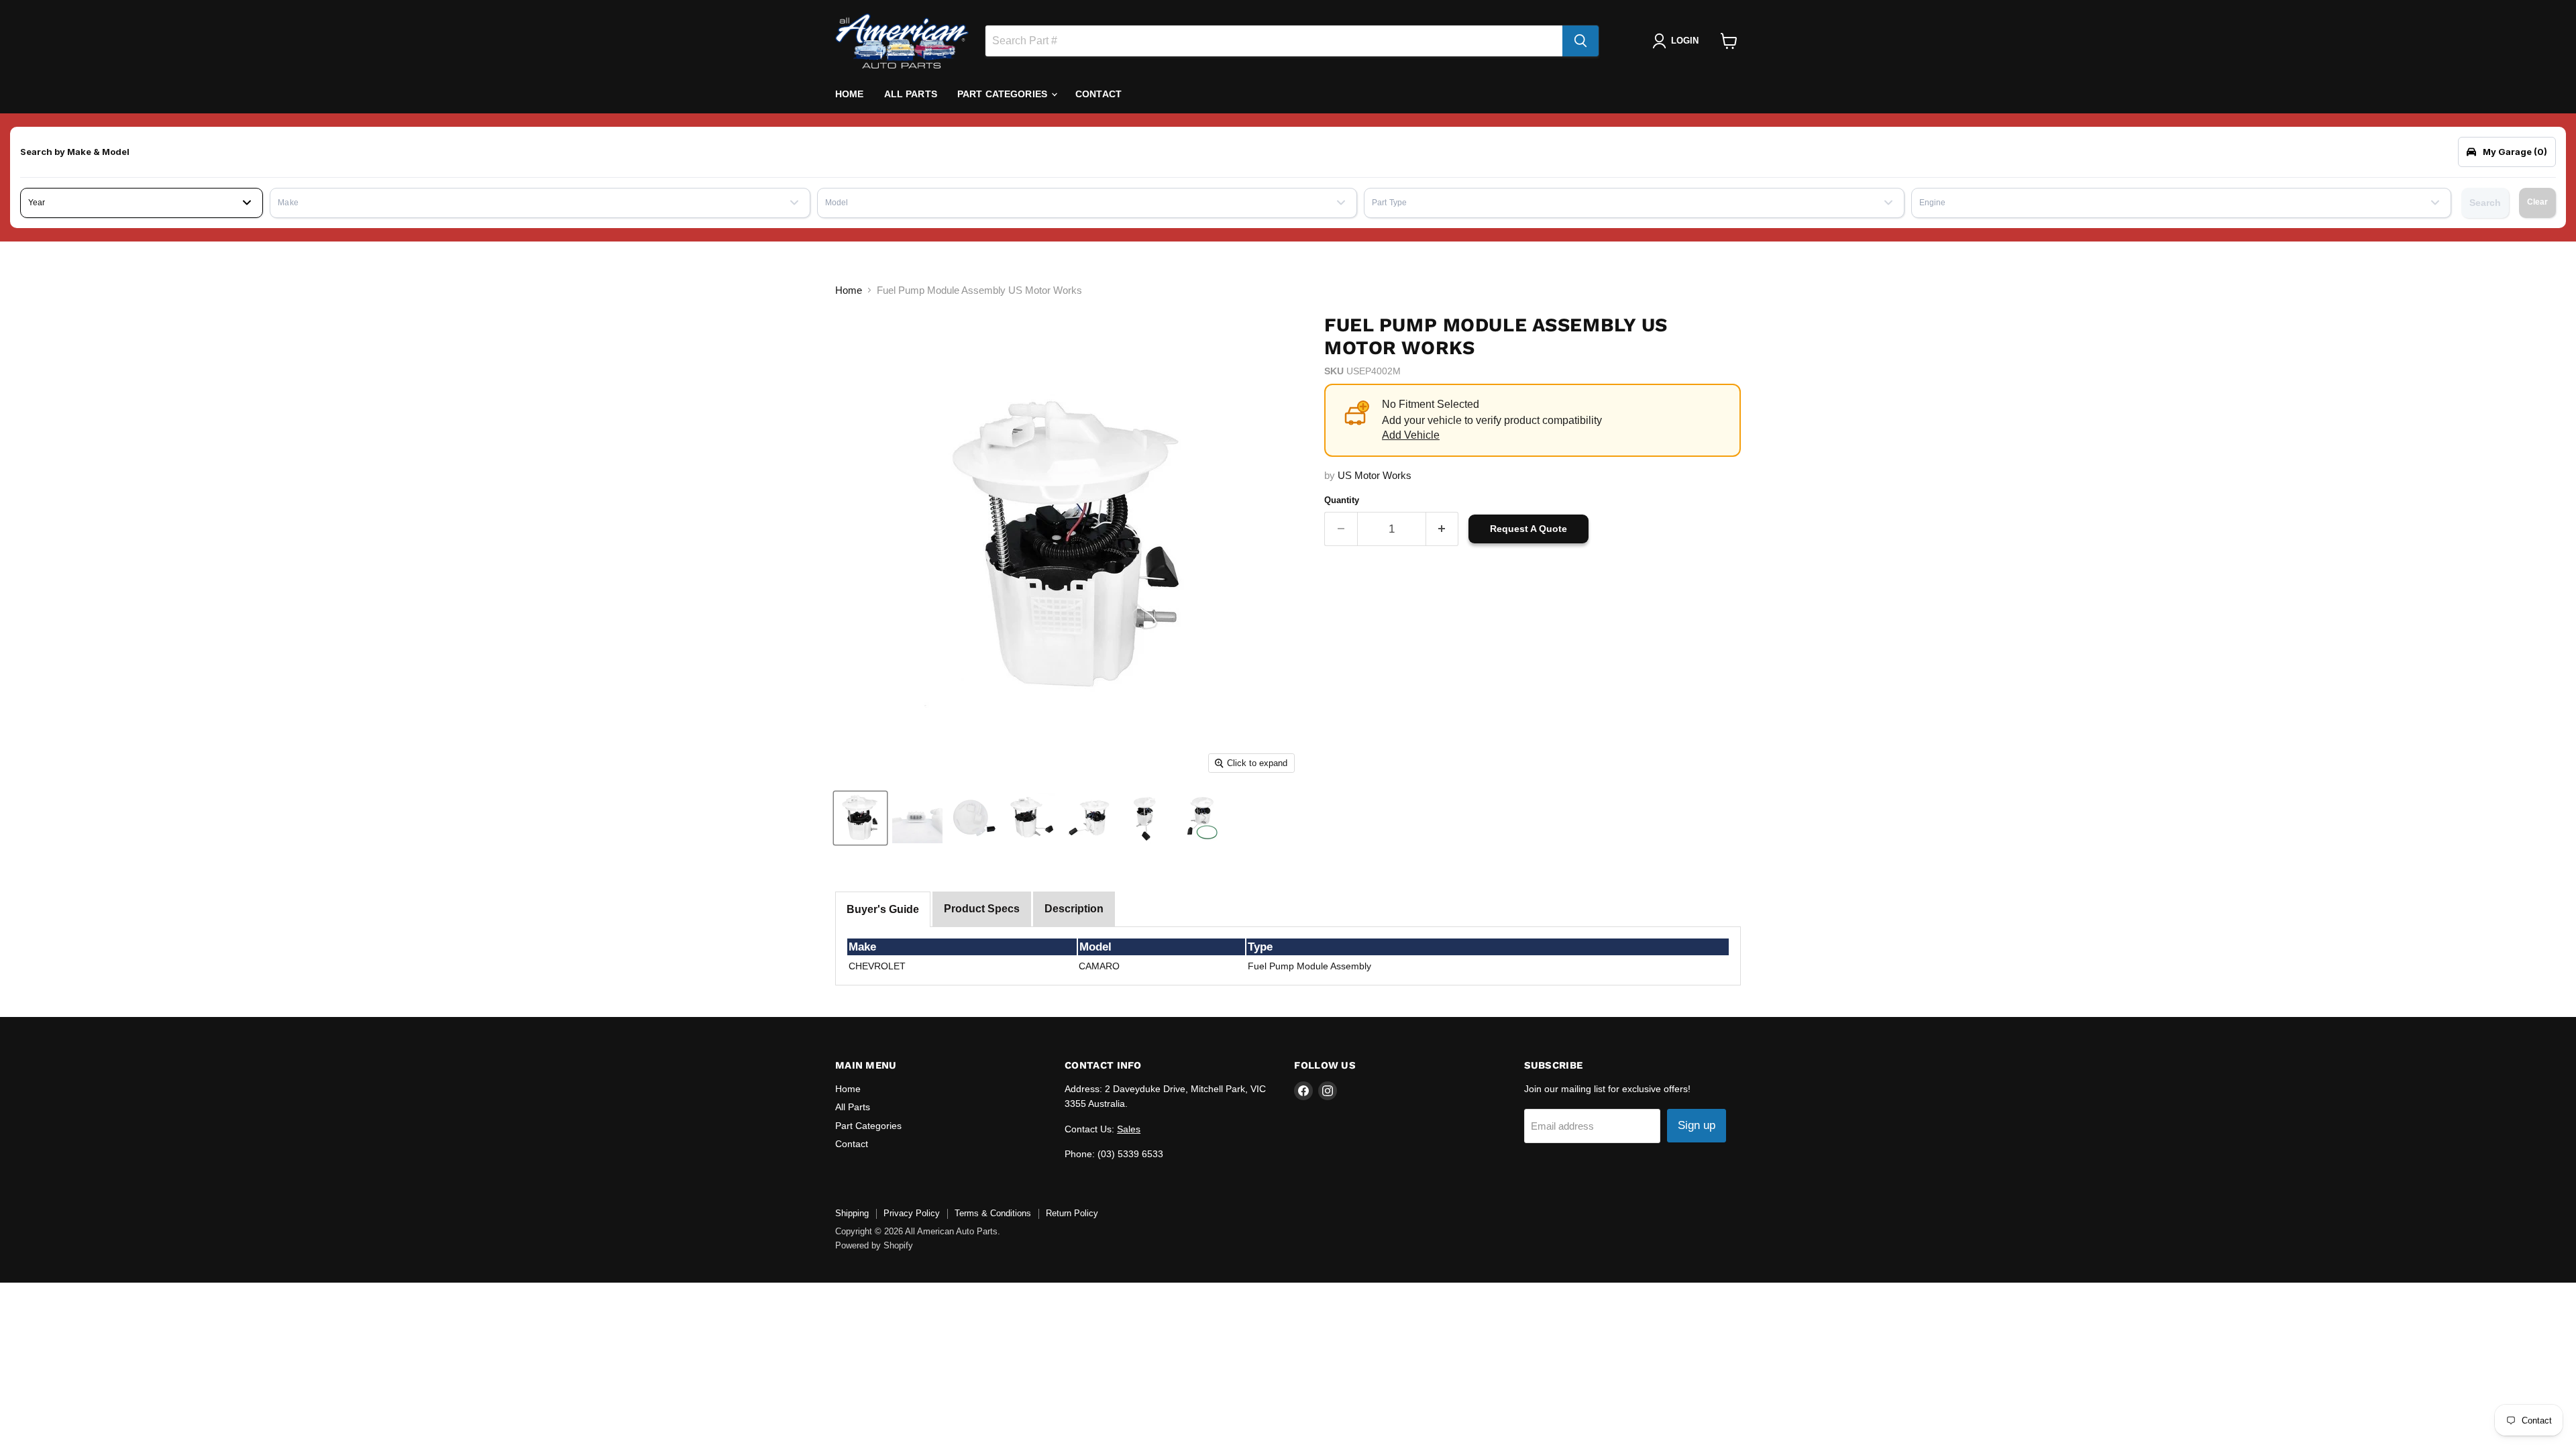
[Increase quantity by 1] (1443, 529)
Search (2485, 203)
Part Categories (1004, 94)
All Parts (911, 94)
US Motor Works (1375, 475)
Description (1074, 909)
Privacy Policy (912, 1213)
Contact (1098, 94)
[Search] (1580, 41)
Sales (1129, 1129)
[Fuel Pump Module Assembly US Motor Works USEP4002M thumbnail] (860, 818)
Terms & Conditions (993, 1213)
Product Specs (982, 909)
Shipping (852, 1213)
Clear (2537, 202)
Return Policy (1072, 1213)
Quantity (1342, 500)
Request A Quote (1528, 529)
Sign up (1697, 1125)
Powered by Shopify (874, 1245)
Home (850, 94)
